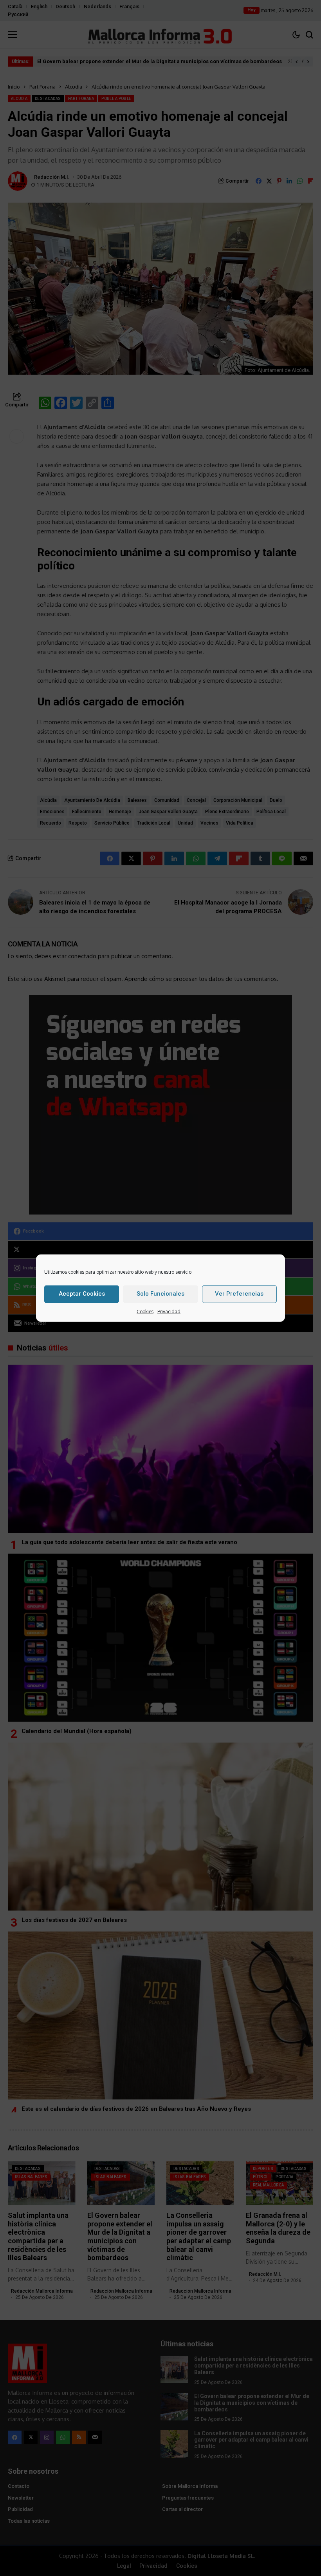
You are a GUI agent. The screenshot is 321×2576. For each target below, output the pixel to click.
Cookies (145, 1311)
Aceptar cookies (82, 1293)
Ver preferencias (239, 1293)
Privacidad (169, 1311)
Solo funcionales (160, 1293)
